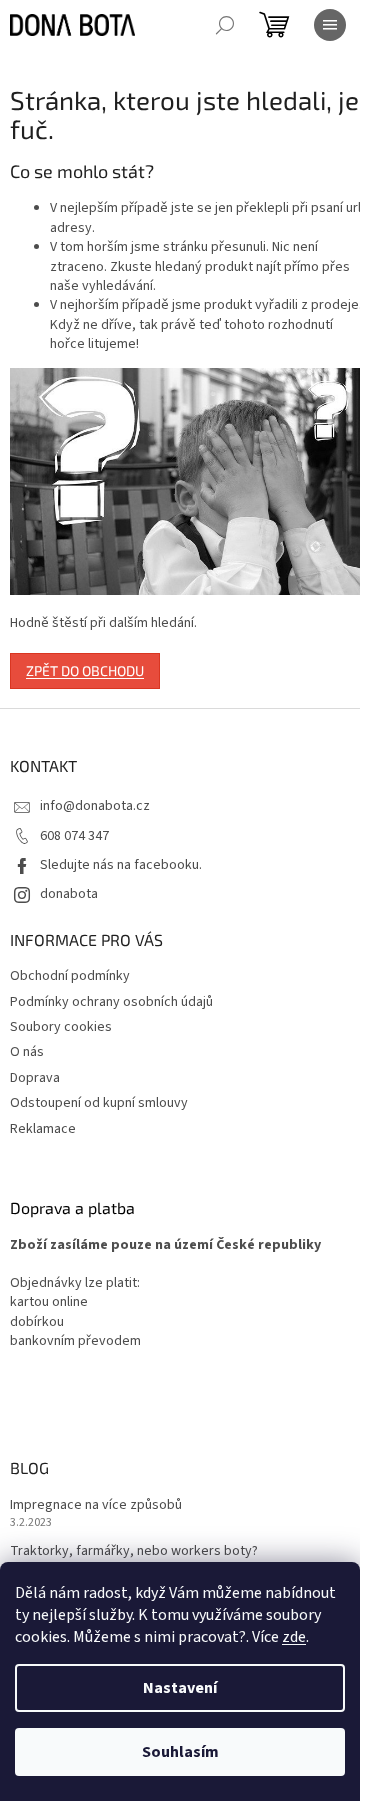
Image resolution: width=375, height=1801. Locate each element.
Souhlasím (180, 1752)
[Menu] (330, 25)
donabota (69, 894)
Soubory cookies (61, 1027)
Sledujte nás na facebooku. (121, 865)
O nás (27, 1052)
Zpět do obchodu (85, 670)
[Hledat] (225, 25)
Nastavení (180, 1688)
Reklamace (43, 1129)
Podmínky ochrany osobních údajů (111, 1002)
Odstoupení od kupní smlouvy (99, 1103)
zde (294, 1637)
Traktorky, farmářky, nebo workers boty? (134, 1551)
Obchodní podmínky (70, 976)
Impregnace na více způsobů (96, 1505)
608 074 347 (74, 836)
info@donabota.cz (95, 806)
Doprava (35, 1078)
